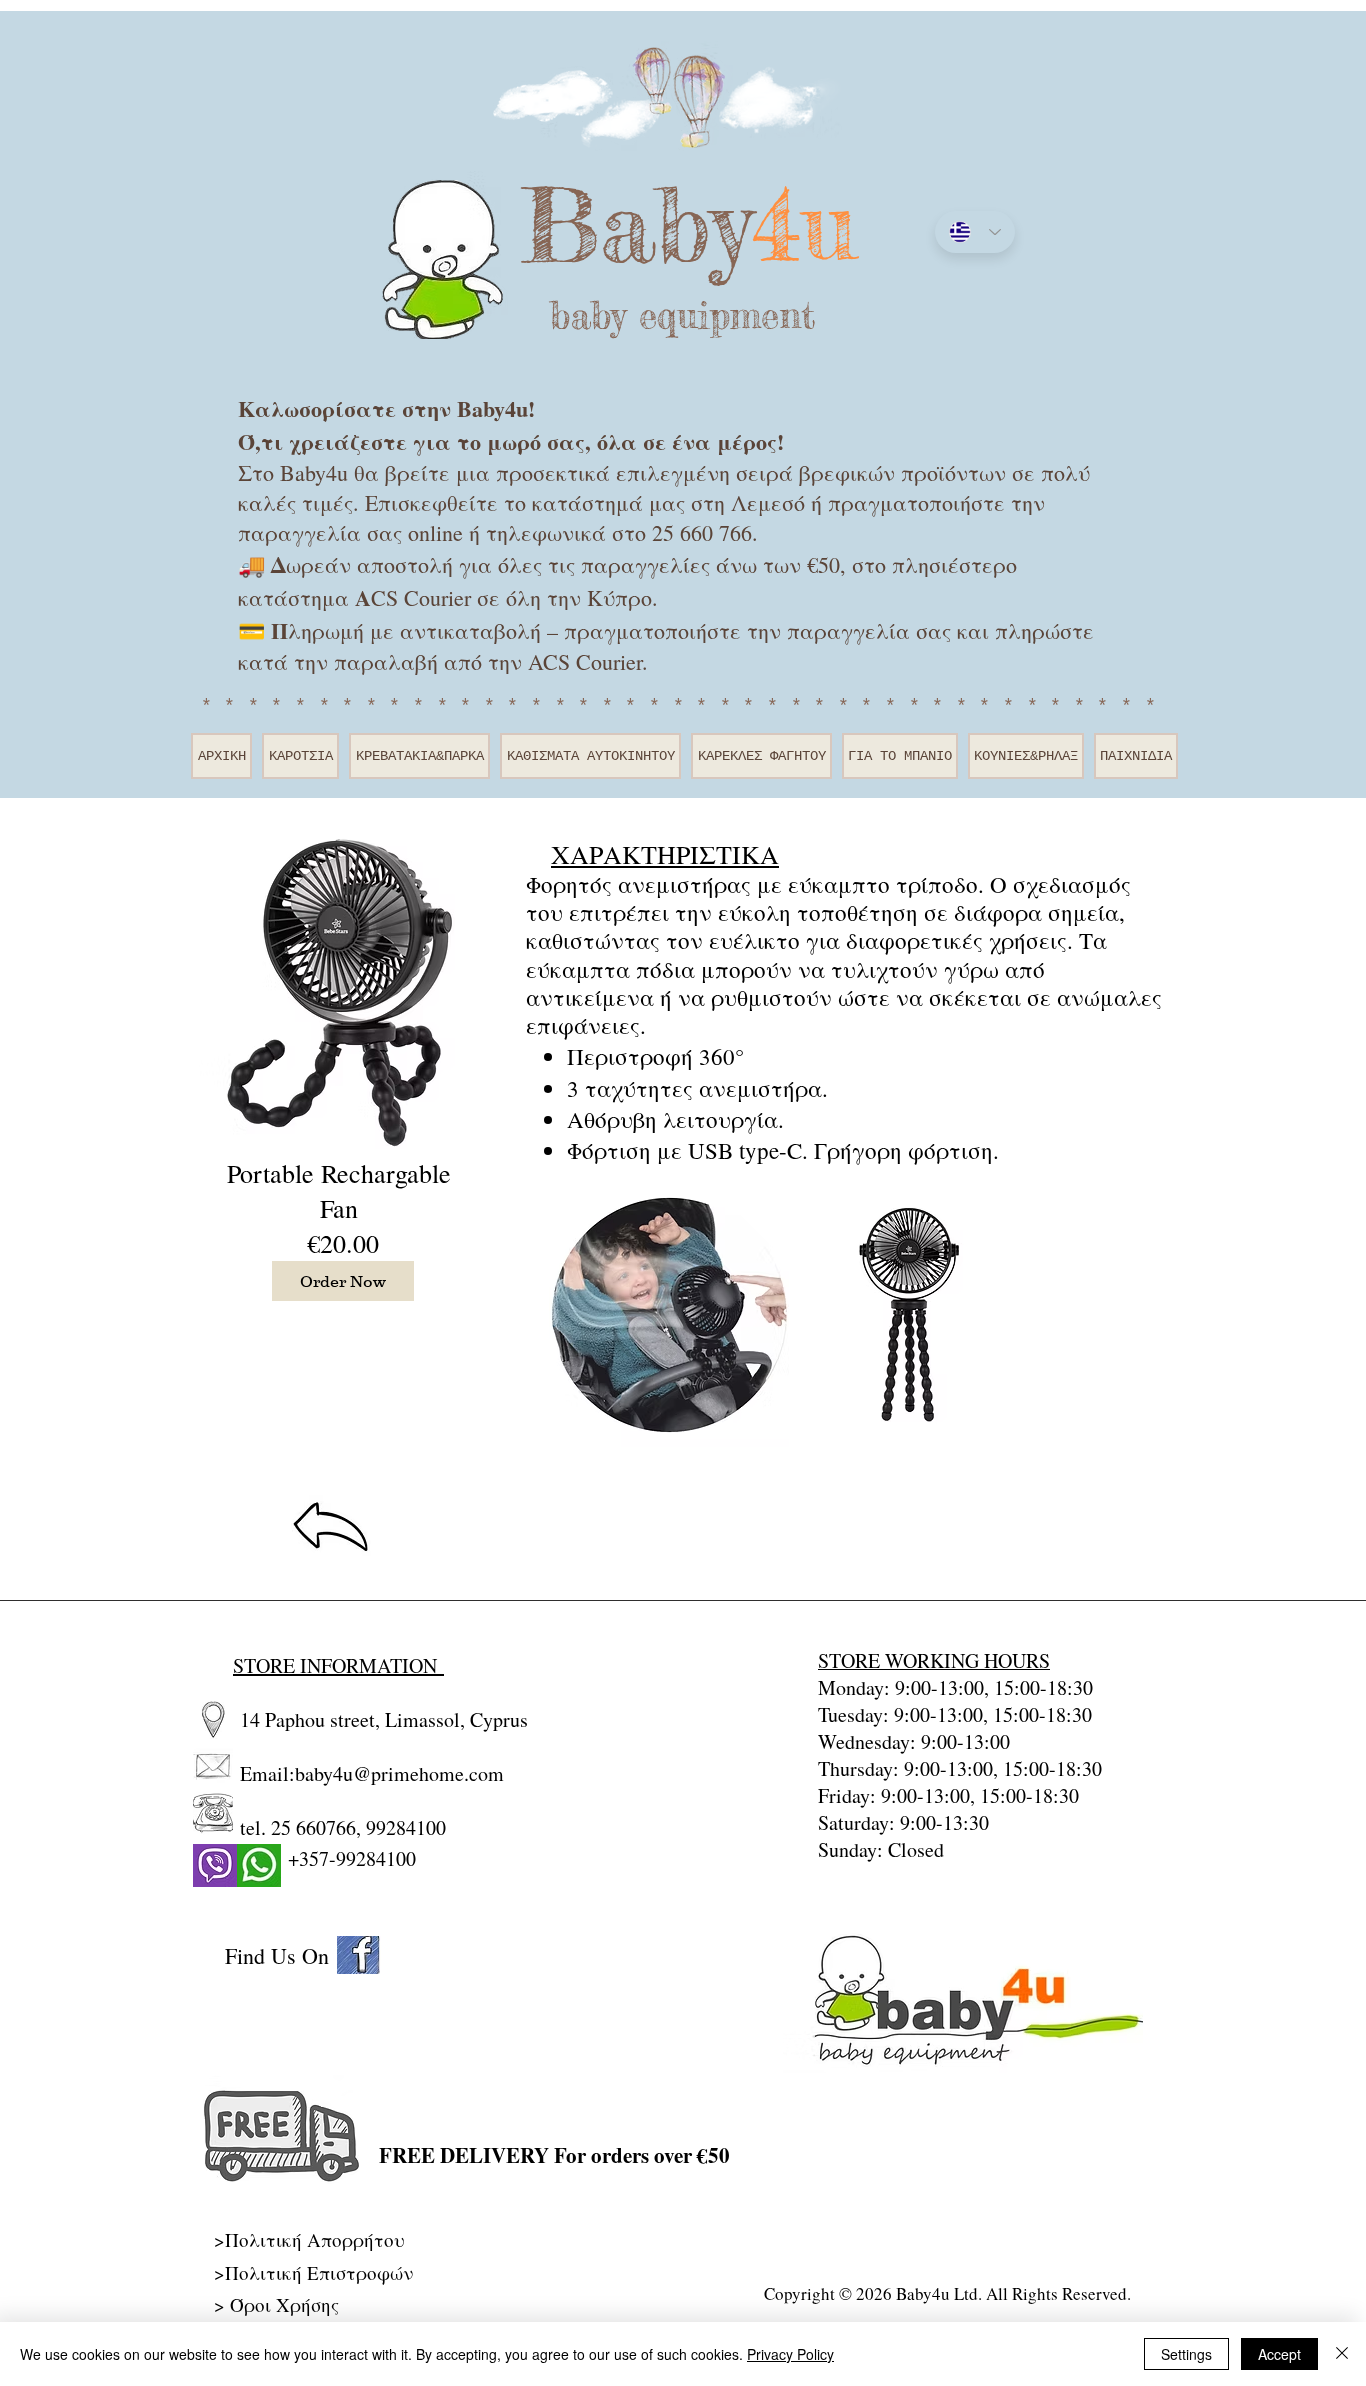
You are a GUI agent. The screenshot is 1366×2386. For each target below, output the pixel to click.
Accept (1279, 2354)
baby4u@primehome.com (399, 1773)
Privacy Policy (790, 2354)
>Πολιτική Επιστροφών (313, 2272)
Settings (1186, 2354)
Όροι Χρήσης (284, 2304)
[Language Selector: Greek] (975, 232)
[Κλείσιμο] (1342, 2354)
